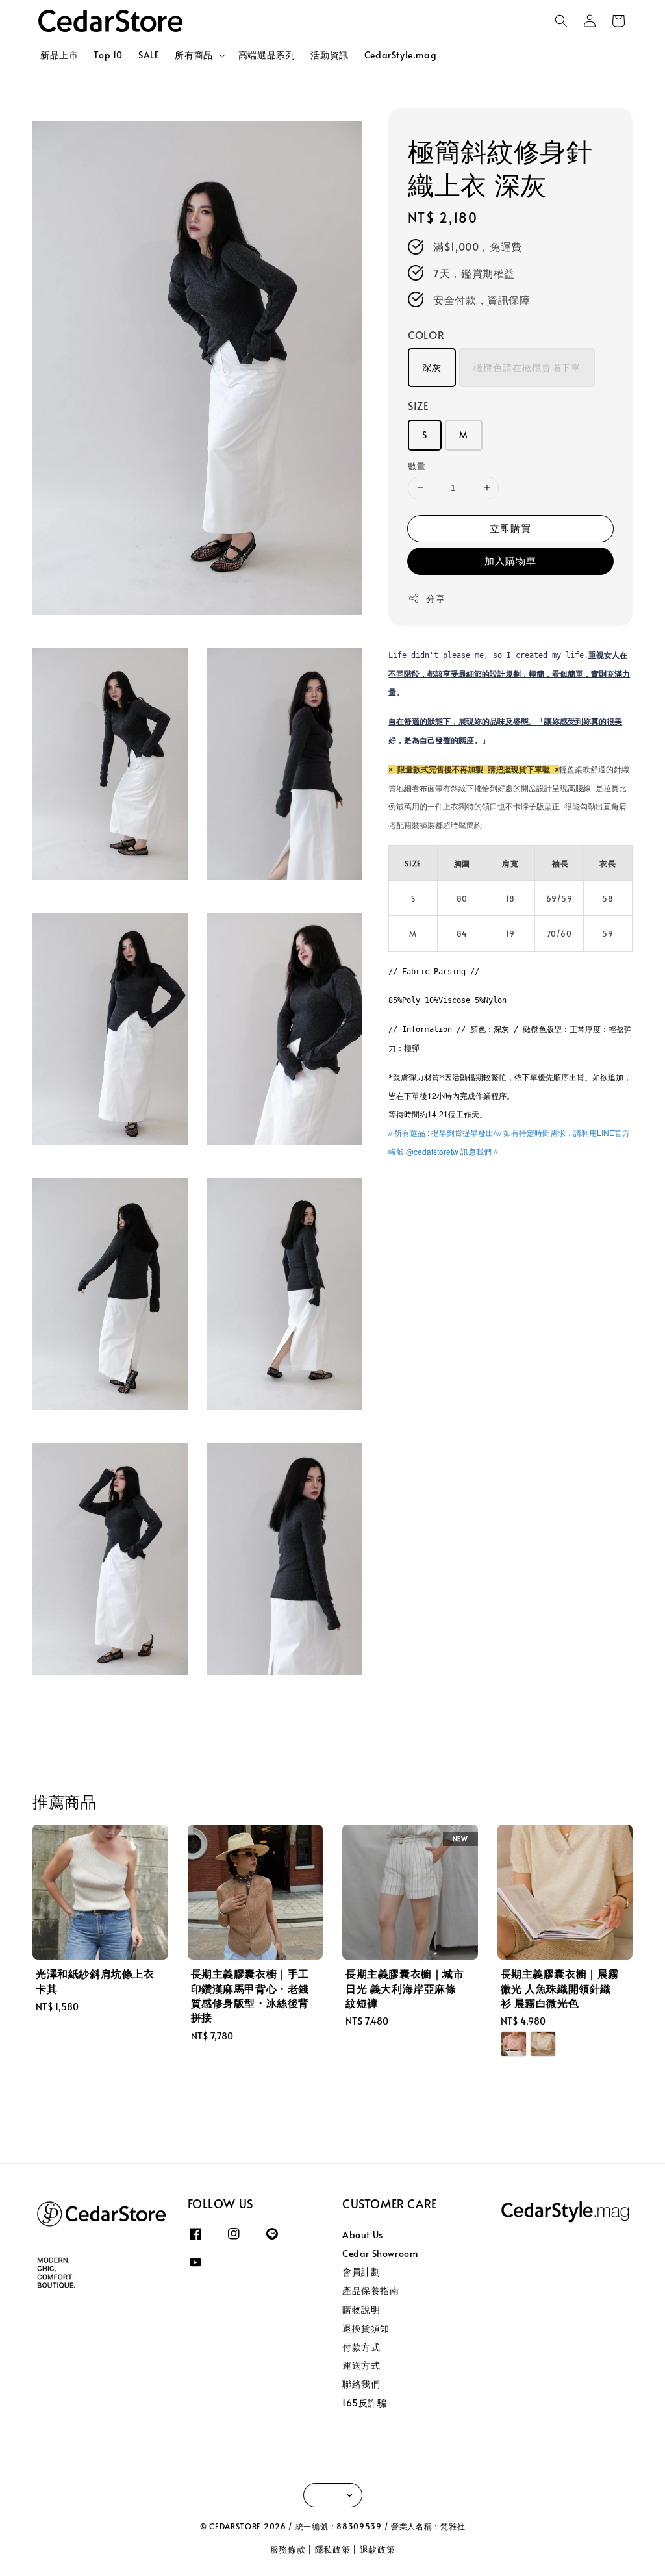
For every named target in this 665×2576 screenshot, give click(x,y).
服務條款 (288, 2549)
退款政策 (378, 2549)
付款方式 (361, 2347)
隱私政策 (333, 2549)
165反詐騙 (365, 2403)
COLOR (426, 335)
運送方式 (361, 2365)
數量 (417, 466)
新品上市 (59, 55)
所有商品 (194, 55)
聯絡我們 (361, 2384)
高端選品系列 (267, 55)
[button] (561, 21)
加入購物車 (510, 560)
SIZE (418, 405)
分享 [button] (435, 599)
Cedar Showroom (380, 2254)
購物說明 (361, 2309)
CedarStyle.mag (400, 55)
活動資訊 (329, 55)
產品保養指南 (371, 2291)
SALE (149, 55)
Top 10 (108, 55)
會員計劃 (361, 2272)
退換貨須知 (366, 2328)
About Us (363, 2235)
